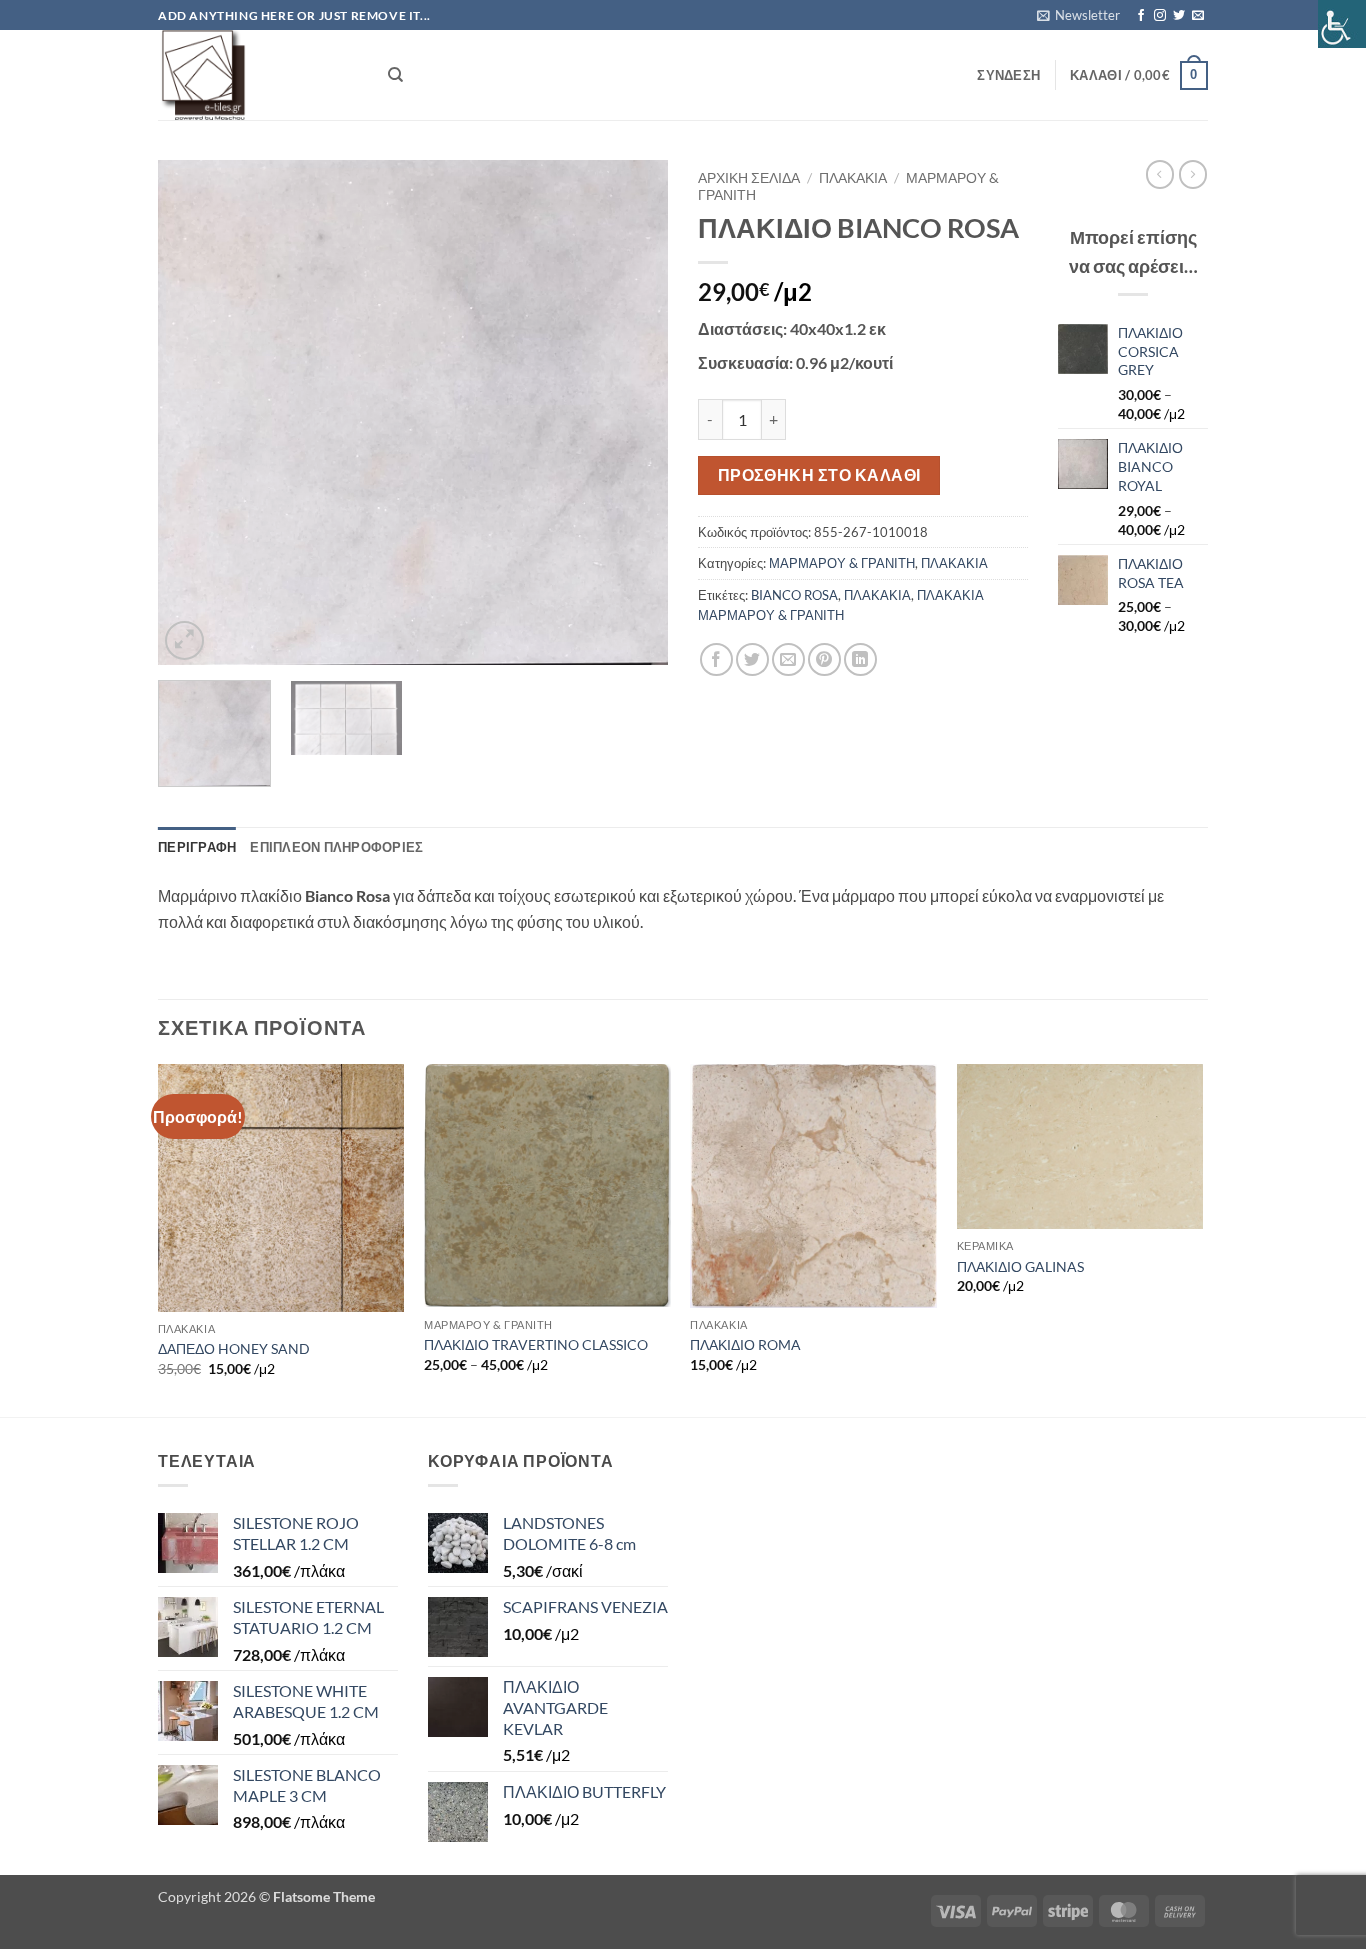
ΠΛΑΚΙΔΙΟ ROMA (745, 1344)
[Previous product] (1193, 174)
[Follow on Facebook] (1141, 16)
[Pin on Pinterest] (824, 659)
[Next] (633, 412)
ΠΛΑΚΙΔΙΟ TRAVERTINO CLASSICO (536, 1344)
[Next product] (1160, 174)
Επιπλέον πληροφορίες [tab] (336, 847)
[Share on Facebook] (716, 659)
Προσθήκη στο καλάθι (819, 475)
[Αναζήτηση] (395, 75)
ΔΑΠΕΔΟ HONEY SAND (234, 1348)
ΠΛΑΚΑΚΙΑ (853, 178)
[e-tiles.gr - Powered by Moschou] (258, 75)
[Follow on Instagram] (1160, 16)
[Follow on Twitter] (1179, 16)
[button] (1078, 15)
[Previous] (193, 412)
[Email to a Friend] (788, 659)
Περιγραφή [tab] (197, 847)
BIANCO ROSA (794, 595)
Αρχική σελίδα (749, 178)
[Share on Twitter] (752, 659)
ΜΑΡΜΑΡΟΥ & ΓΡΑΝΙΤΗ (842, 563)
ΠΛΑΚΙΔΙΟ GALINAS (1020, 1266)
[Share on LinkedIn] (860, 659)
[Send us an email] (1198, 16)
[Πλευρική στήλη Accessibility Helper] (1342, 24)
